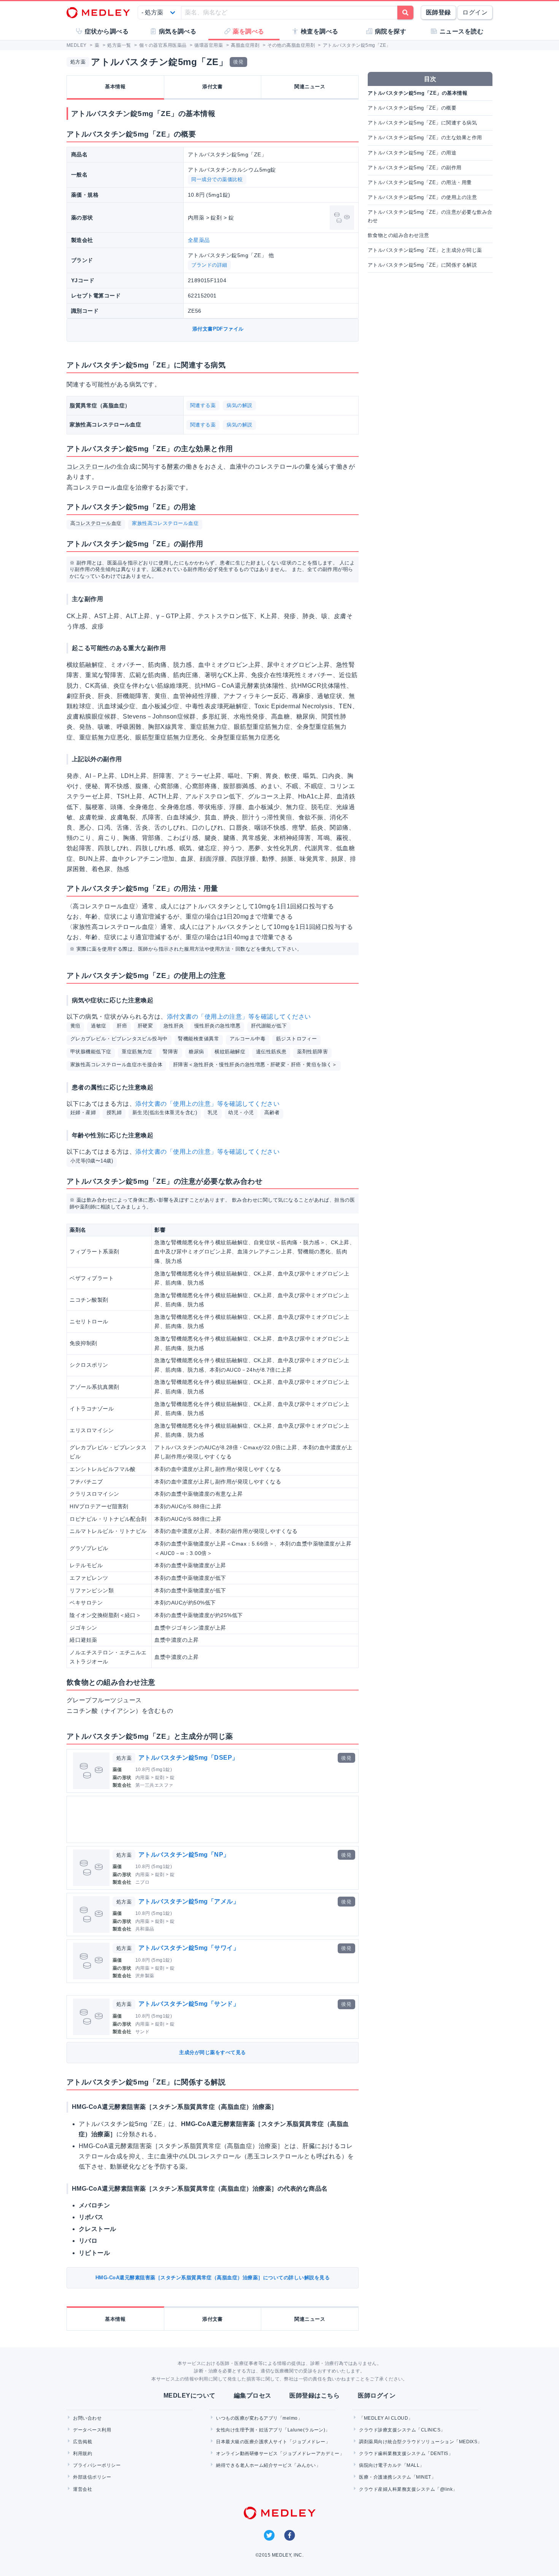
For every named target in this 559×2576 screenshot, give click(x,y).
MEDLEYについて (190, 2396)
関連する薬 (203, 405)
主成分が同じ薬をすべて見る (212, 2052)
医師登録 (438, 12)
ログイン (475, 12)
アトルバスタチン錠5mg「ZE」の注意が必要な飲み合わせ (430, 216)
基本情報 (115, 87)
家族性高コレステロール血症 (165, 523)
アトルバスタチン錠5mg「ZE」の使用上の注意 (422, 197)
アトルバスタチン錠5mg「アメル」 (189, 1901)
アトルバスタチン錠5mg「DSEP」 (188, 1758)
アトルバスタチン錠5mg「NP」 (184, 1855)
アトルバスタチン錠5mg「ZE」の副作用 (415, 168)
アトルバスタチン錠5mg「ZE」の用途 (412, 153)
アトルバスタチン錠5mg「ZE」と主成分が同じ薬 (425, 250)
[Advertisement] (214, 1819)
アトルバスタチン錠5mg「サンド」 (189, 2004)
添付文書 (213, 87)
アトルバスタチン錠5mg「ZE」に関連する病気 (422, 123)
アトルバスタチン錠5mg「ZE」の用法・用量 (420, 182)
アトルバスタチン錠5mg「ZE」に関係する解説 (422, 265)
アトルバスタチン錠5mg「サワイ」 (189, 1948)
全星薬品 (199, 240)
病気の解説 (239, 405)
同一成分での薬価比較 (217, 179)
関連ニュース (310, 87)
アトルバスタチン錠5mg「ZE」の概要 (412, 108)
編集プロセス (253, 2396)
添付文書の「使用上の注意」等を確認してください (239, 1017)
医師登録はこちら (314, 2396)
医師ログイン (377, 2396)
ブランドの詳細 (209, 265)
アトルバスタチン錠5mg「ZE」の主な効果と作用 (425, 138)
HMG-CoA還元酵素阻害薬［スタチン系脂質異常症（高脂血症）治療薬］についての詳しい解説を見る (213, 2278)
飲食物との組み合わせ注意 (399, 235)
